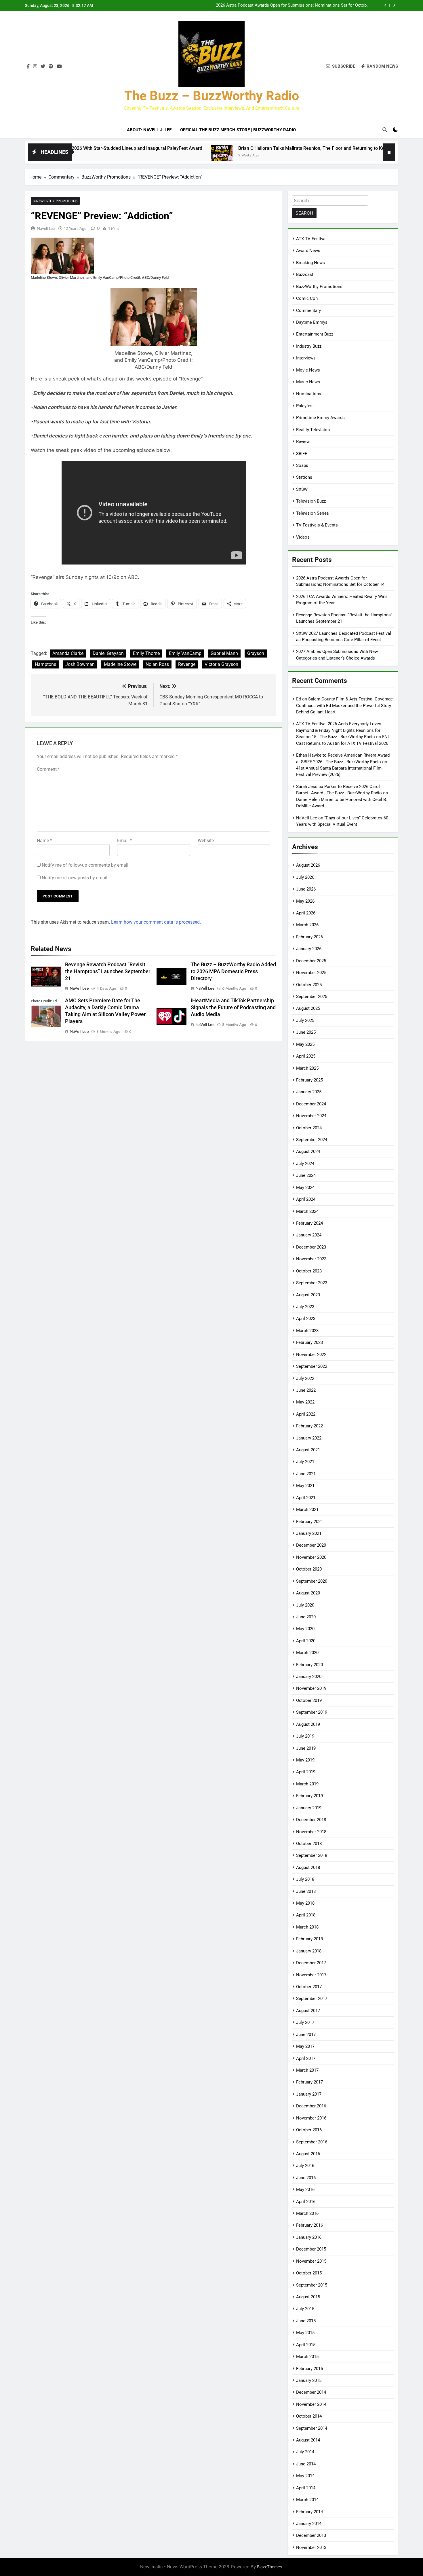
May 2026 (305, 901)
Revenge (187, 664)
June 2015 (306, 2321)
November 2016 (311, 2118)
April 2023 (306, 1319)
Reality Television (313, 430)
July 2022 (305, 1378)
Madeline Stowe (120, 664)
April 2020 (306, 1641)
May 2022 (305, 1402)
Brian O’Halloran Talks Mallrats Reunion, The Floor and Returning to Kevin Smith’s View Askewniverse (268, 148)
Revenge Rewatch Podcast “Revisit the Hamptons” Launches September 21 (108, 971)
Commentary (308, 310)
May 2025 (305, 1044)
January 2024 (309, 1235)
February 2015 (309, 2369)
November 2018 (311, 1832)
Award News (308, 251)
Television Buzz (311, 501)
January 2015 (309, 2380)
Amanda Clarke (68, 653)
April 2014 (306, 2488)
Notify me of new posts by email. (75, 878)
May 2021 (305, 1486)
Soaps (302, 465)
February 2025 (309, 1080)
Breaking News (310, 263)
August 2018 (308, 1867)
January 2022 (309, 1438)
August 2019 (308, 1724)
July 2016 (305, 2166)
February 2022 (309, 1426)
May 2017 (305, 2046)
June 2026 (306, 889)
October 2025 (309, 985)
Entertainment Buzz (315, 334)
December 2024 (311, 1104)
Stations (304, 477)
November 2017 (311, 1975)
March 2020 (307, 1653)
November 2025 (311, 973)
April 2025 (306, 1056)
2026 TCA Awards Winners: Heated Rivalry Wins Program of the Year (305, 5)
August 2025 (308, 1008)
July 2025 (305, 1020)
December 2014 (311, 2392)
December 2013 (311, 2535)
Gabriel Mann (224, 653)
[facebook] (28, 67)
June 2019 (306, 1748)
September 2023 (312, 1283)
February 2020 (309, 1665)
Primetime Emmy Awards (320, 418)
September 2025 (312, 997)
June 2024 (306, 1175)
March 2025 (307, 1068)
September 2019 (312, 1712)
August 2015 (308, 2297)
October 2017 (309, 1987)
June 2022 (306, 1390)
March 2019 (307, 1784)
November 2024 (311, 1116)
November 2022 (311, 1355)
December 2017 (311, 1963)
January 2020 (309, 1677)
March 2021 (307, 1509)
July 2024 (305, 1164)
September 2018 (312, 1855)
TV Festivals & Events (317, 525)
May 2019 (305, 1760)
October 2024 (309, 1128)
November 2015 (311, 2261)
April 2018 (306, 1915)
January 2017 (309, 2094)
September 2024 (312, 1140)
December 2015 (311, 2249)
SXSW (302, 489)
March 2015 (307, 2357)
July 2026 (305, 877)
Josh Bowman (80, 664)
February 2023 (309, 1342)
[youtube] (59, 67)
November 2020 (311, 1557)
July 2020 (305, 1605)
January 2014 (309, 2524)
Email (124, 841)
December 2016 (311, 2106)
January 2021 (309, 1533)
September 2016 (312, 2142)
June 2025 (306, 1032)
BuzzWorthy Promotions (55, 201)
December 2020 (311, 1545)
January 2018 (309, 1951)
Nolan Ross (157, 664)
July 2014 (305, 2452)
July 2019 (305, 1736)
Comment (48, 769)
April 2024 (306, 1199)
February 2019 (309, 1796)
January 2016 (309, 2237)
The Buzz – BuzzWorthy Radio (212, 96)
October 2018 (309, 1844)
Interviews (306, 358)
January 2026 (309, 949)
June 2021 (306, 1474)
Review (303, 442)
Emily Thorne (146, 653)
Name (44, 841)
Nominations (309, 394)
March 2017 (307, 2070)
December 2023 (311, 1247)
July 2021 (305, 1462)
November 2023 (311, 1259)
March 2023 (307, 1331)
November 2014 (311, 2404)
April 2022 (306, 1414)
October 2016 (309, 2130)
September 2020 (312, 1581)
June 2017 (306, 2035)
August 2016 (308, 2154)
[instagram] (35, 67)
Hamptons (45, 664)
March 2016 (307, 2213)
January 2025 (309, 1092)
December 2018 (311, 1820)
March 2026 (307, 925)
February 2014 (309, 2512)
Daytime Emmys (312, 322)
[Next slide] (394, 5)
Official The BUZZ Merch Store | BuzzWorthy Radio (238, 130)
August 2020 (308, 1593)
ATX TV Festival (311, 239)
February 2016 (309, 2225)
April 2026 (306, 913)
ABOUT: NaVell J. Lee (149, 130)
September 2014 (312, 2428)
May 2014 (305, 2476)
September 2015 (312, 2285)
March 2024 (307, 1211)
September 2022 (312, 1366)
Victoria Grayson (221, 664)
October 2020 (309, 1569)
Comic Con (307, 298)
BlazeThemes (269, 2567)
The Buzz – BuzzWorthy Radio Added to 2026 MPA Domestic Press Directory (233, 971)
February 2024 (309, 1223)
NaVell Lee (46, 228)
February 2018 (309, 1939)
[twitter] (43, 67)
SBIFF (302, 454)
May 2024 (305, 1187)
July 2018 (305, 1879)
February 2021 (309, 1522)
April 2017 (306, 2058)
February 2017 (309, 2082)
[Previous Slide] (385, 5)
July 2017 (305, 2022)
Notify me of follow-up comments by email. (86, 865)
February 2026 (309, 937)
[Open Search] (385, 130)
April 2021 (306, 1498)
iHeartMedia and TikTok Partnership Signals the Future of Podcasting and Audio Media (233, 1007)
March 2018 (307, 1927)
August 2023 (308, 1295)
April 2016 (306, 2202)
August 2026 (308, 865)
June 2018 (306, 1891)
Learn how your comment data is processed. (156, 922)
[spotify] (51, 67)
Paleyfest (305, 406)
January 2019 (309, 1808)
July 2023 (305, 1307)
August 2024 (308, 1151)
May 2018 (305, 1903)
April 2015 (306, 2345)
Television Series (313, 513)
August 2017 (308, 2011)
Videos (303, 537)
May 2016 (305, 2189)
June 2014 (306, 2464)
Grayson (256, 653)
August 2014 (308, 2440)
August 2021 (308, 1450)
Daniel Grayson (108, 653)
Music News (308, 382)
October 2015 (309, 2273)
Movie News (308, 370)
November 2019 (311, 1688)
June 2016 (306, 2178)
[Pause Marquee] (389, 152)
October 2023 (309, 1271)
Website (206, 841)
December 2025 (311, 961)
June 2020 (306, 1617)
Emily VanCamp (185, 653)
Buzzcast (305, 274)
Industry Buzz (309, 346)
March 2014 (307, 2500)
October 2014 (309, 2416)
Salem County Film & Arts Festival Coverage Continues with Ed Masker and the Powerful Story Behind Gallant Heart (344, 705)
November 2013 (311, 2547)
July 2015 (305, 2309)
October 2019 (309, 1700)
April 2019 (306, 1772)
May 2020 (305, 1629)
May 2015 (305, 2333)
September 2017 (312, 1999)
